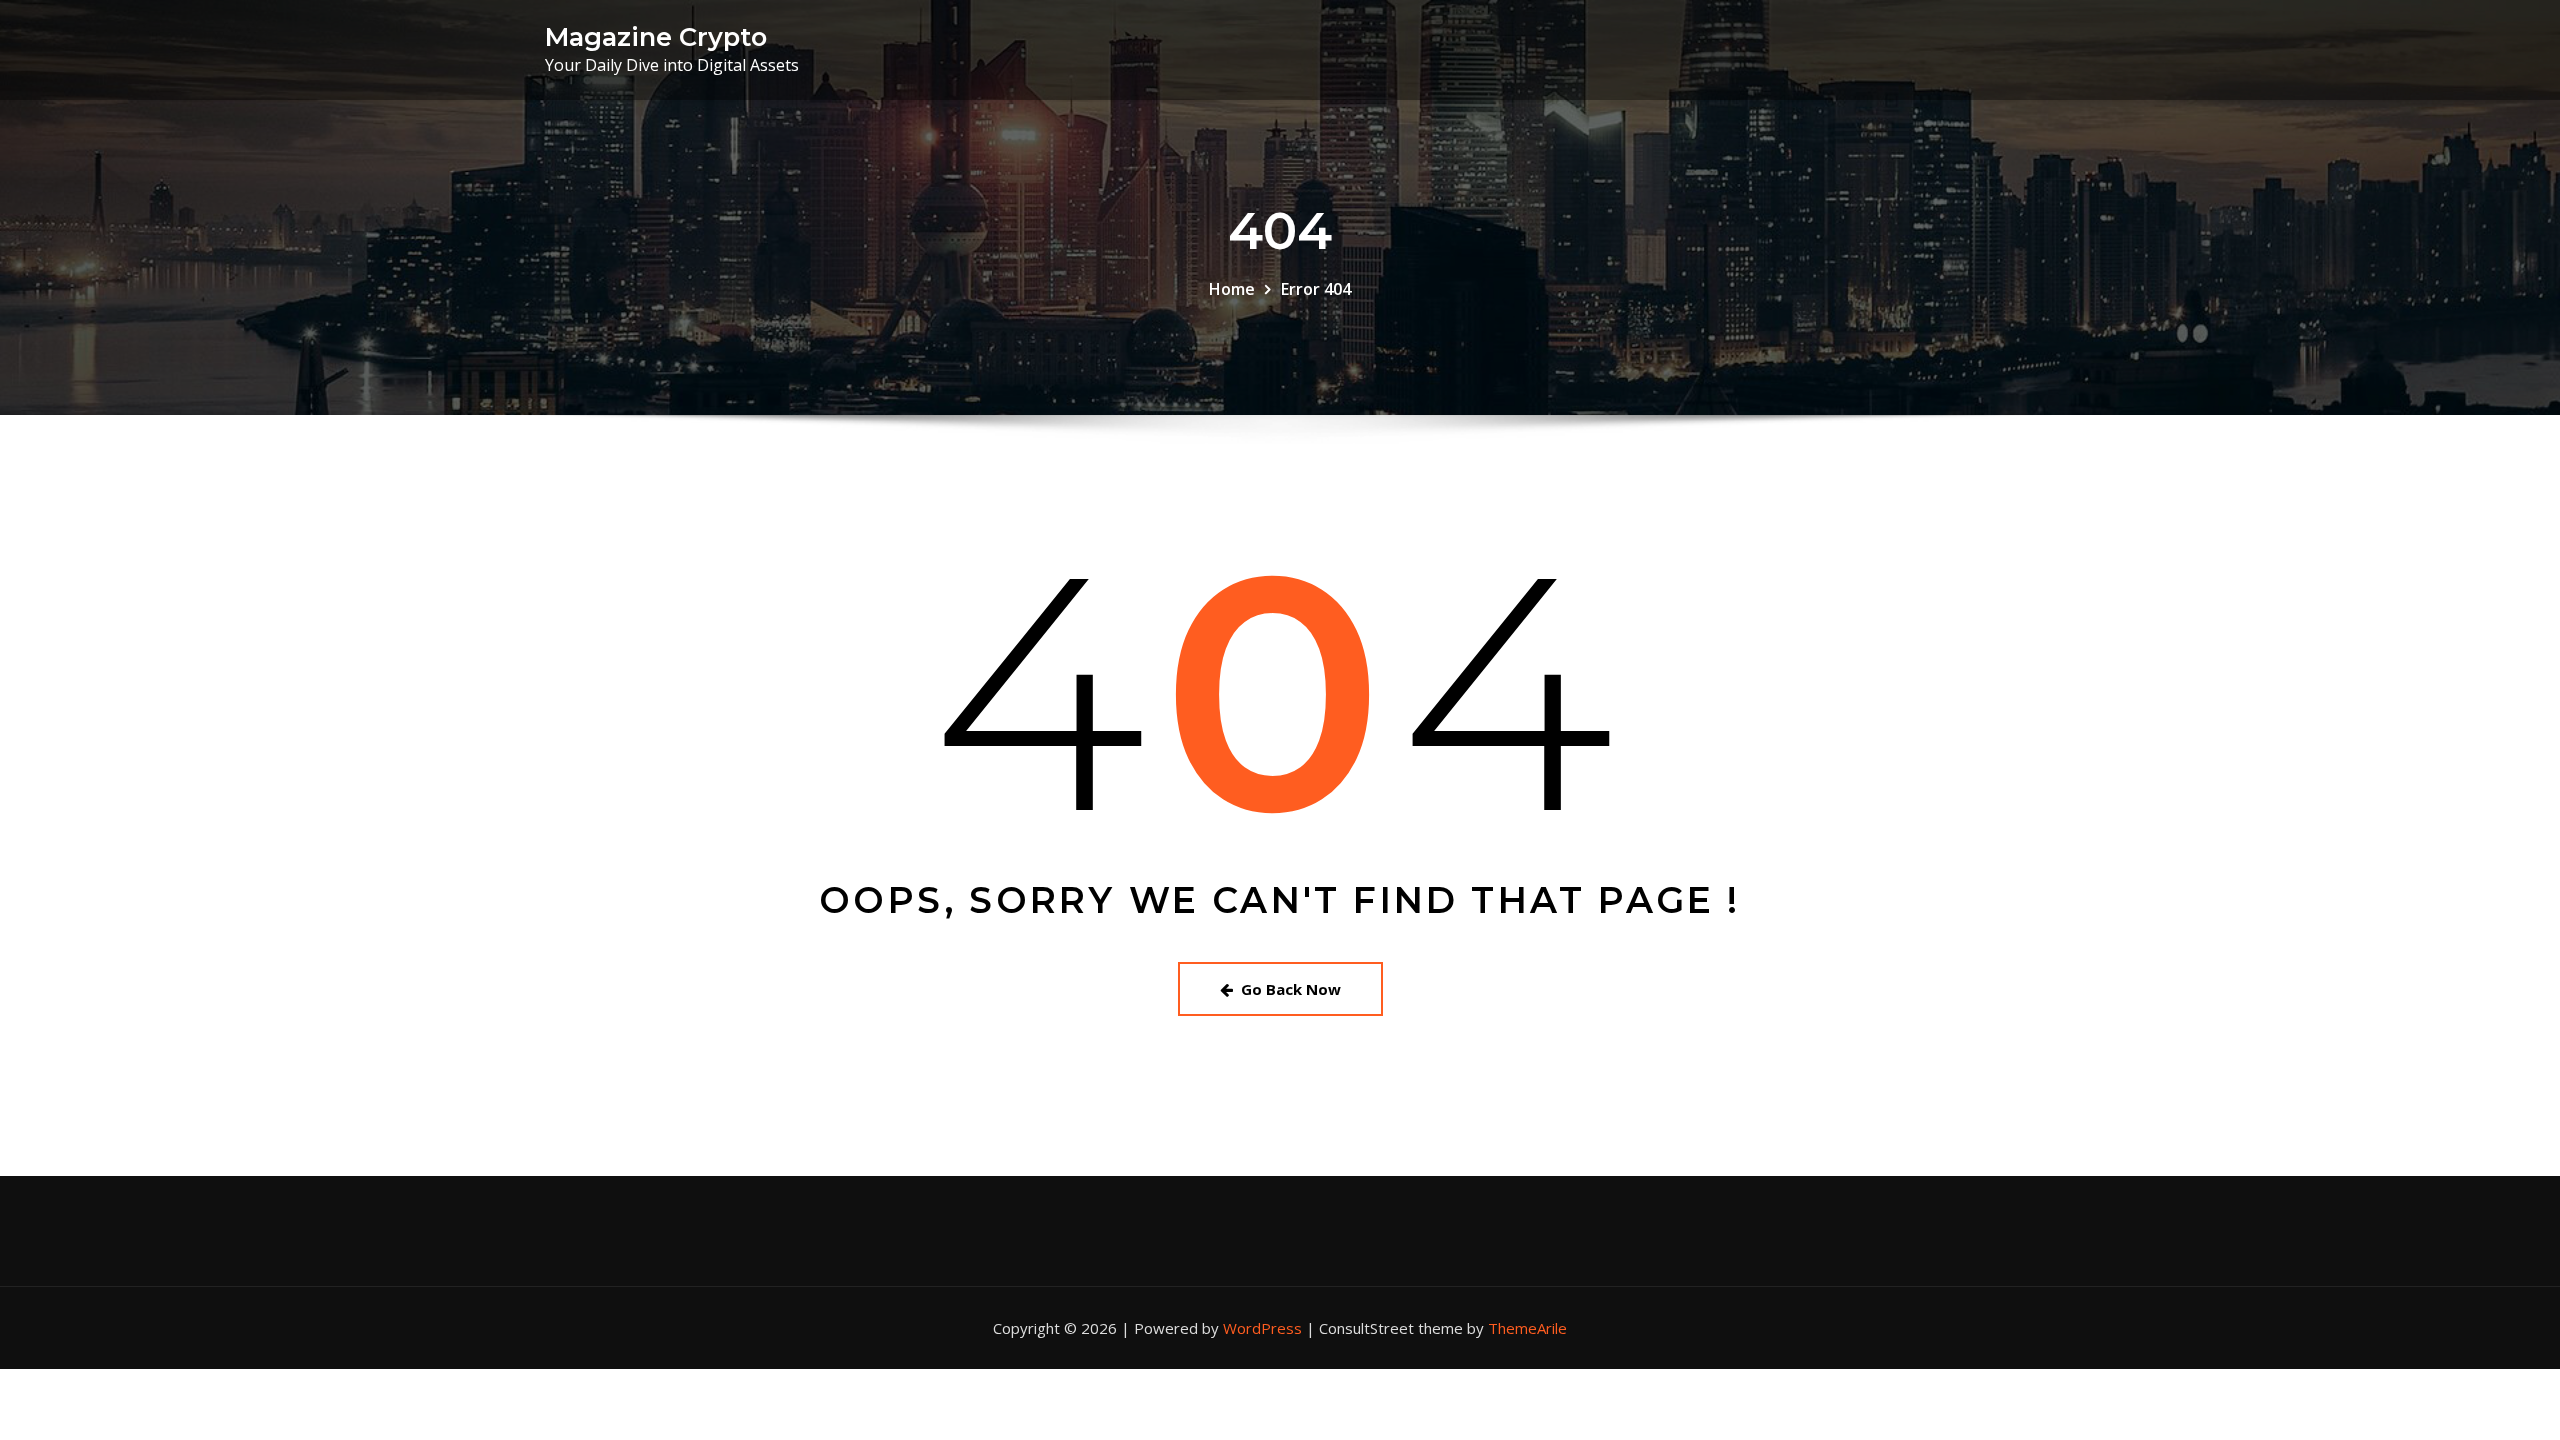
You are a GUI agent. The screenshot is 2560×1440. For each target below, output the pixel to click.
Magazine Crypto (656, 36)
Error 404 (1316, 289)
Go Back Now (1291, 989)
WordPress (1262, 1328)
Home (1232, 289)
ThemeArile (1527, 1328)
